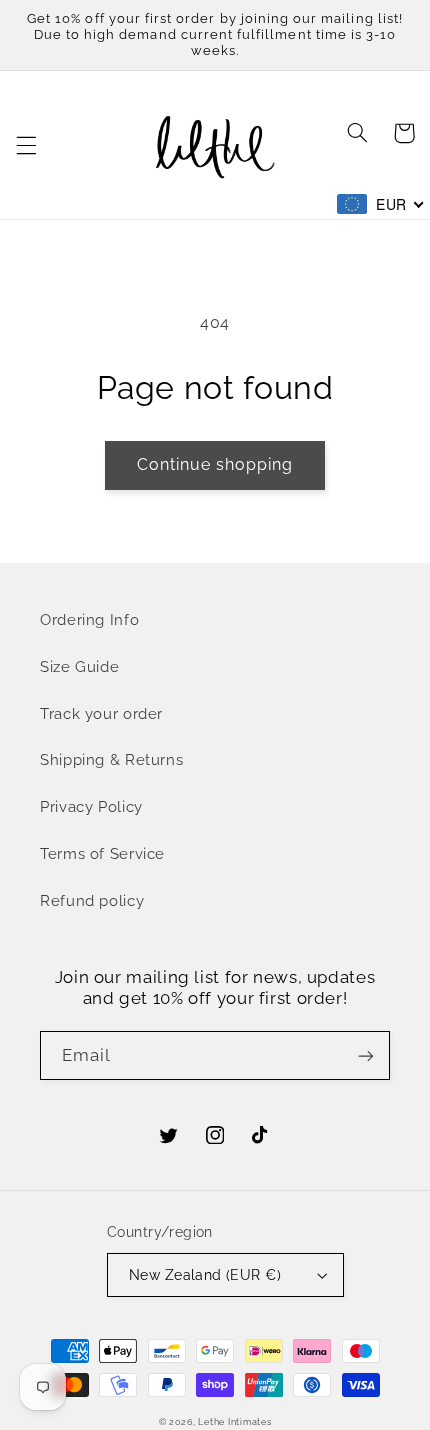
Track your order (101, 713)
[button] (26, 145)
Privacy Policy (91, 806)
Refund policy (92, 900)
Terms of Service (102, 853)
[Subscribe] (366, 1055)
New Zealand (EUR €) (205, 1275)
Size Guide (79, 666)
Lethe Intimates (234, 1422)
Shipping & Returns (111, 759)
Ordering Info (89, 619)
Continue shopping (215, 464)
